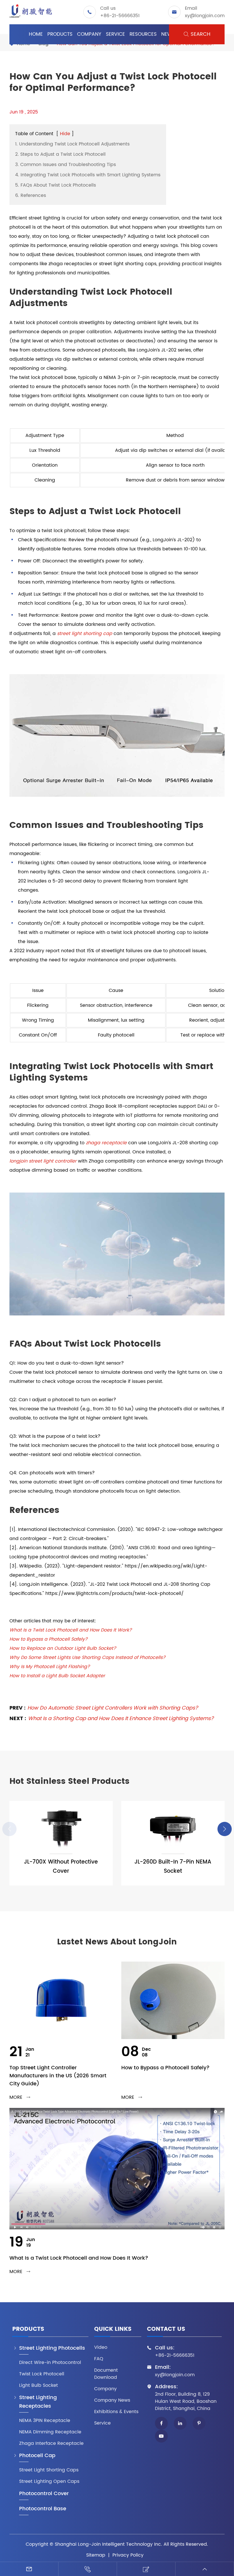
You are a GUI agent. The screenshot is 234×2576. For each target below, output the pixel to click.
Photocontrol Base (43, 2509)
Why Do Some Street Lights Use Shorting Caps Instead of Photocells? (87, 1658)
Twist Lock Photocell (42, 2374)
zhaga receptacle (106, 1143)
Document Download (106, 2374)
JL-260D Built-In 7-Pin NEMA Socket (173, 1867)
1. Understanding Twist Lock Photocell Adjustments (72, 144)
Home (36, 34)
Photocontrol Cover (44, 2494)
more (20, 2097)
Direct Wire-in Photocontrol (50, 2363)
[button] (225, 1829)
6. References (31, 195)
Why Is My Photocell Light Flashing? (50, 1667)
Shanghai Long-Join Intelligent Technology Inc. (108, 2544)
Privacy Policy (128, 2555)
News (168, 34)
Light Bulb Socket (39, 2386)
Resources (143, 34)
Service (115, 34)
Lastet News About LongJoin (117, 1942)
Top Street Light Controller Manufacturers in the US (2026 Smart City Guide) (58, 2076)
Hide (65, 134)
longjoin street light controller (43, 1161)
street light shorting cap (85, 634)
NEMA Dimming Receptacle (50, 2432)
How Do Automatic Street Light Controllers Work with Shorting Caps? (113, 1708)
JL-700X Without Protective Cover (61, 1867)
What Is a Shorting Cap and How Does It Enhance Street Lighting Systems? (121, 1719)
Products (60, 34)
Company (89, 34)
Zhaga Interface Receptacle (51, 2444)
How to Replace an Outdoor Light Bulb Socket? (63, 1648)
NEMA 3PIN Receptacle (45, 2421)
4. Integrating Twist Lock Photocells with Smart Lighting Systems (88, 175)
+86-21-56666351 (120, 16)
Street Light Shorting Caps (49, 2470)
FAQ (99, 2359)
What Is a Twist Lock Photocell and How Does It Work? (71, 1630)
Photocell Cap (37, 2456)
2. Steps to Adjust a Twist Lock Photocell (60, 154)
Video (101, 2348)
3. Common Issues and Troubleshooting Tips (65, 165)
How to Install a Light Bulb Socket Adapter (57, 1676)
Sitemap (96, 2555)
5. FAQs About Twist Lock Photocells (56, 185)
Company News (112, 2400)
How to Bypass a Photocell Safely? (49, 1639)
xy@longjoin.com (205, 16)
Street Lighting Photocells (52, 2348)
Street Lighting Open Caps (49, 2482)
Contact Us (166, 2330)
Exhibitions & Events (116, 2412)
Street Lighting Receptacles (38, 2402)
